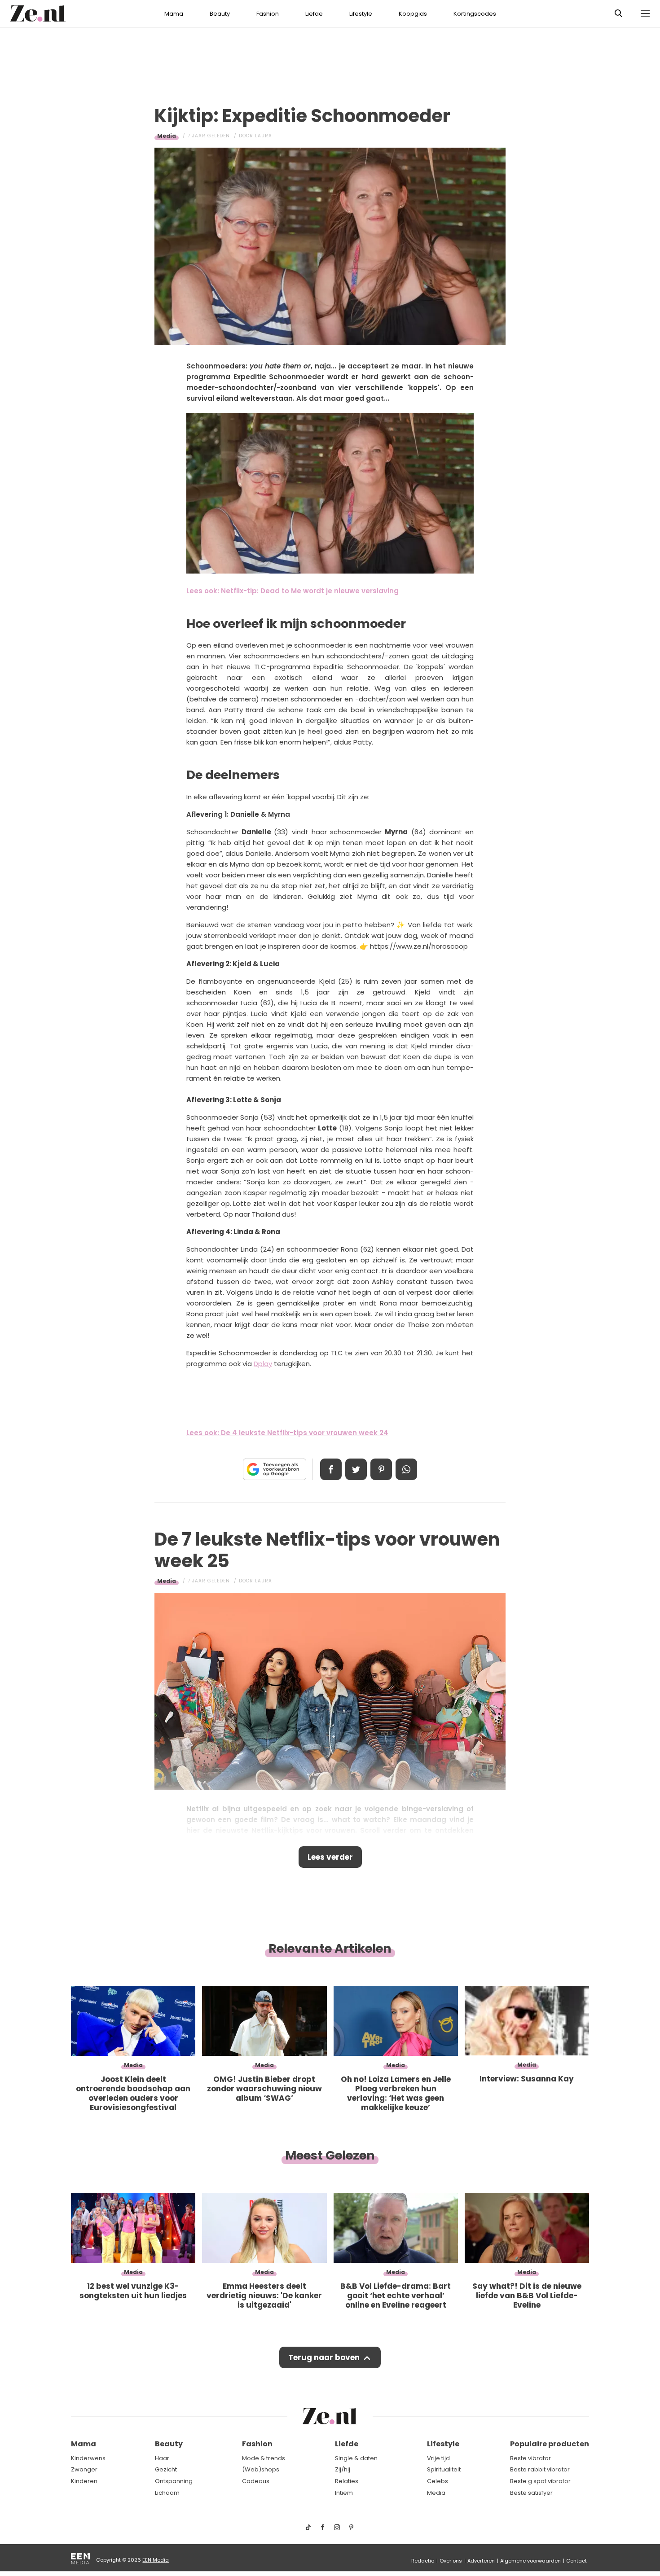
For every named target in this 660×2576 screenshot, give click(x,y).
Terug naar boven (324, 2357)
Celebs (438, 2481)
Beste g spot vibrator (540, 2481)
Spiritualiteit (444, 2469)
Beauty (220, 14)
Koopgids (413, 14)
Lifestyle (361, 14)
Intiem (344, 2493)
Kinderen (84, 2481)
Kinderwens (88, 2458)
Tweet (356, 1469)
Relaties (347, 2481)
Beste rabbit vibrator (540, 2469)
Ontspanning (174, 2481)
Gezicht (166, 2469)
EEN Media (156, 2560)
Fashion (268, 14)
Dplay (263, 1364)
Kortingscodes (475, 14)
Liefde (314, 14)
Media (167, 136)
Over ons (451, 2561)
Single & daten (356, 2458)
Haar (162, 2458)
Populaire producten (550, 2444)
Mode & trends (264, 2458)
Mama (174, 14)
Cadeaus (256, 2481)
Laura (264, 136)
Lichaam (167, 2493)
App (406, 1469)
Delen (331, 1469)
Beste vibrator (530, 2458)
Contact (576, 2561)
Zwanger (84, 2469)
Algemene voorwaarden (530, 2561)
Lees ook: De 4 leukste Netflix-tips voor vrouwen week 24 (287, 1433)
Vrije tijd (438, 2458)
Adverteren (481, 2561)
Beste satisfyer (531, 2493)
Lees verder (330, 1857)
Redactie (423, 2561)
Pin (381, 1469)
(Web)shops (261, 2469)
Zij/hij (343, 2469)
